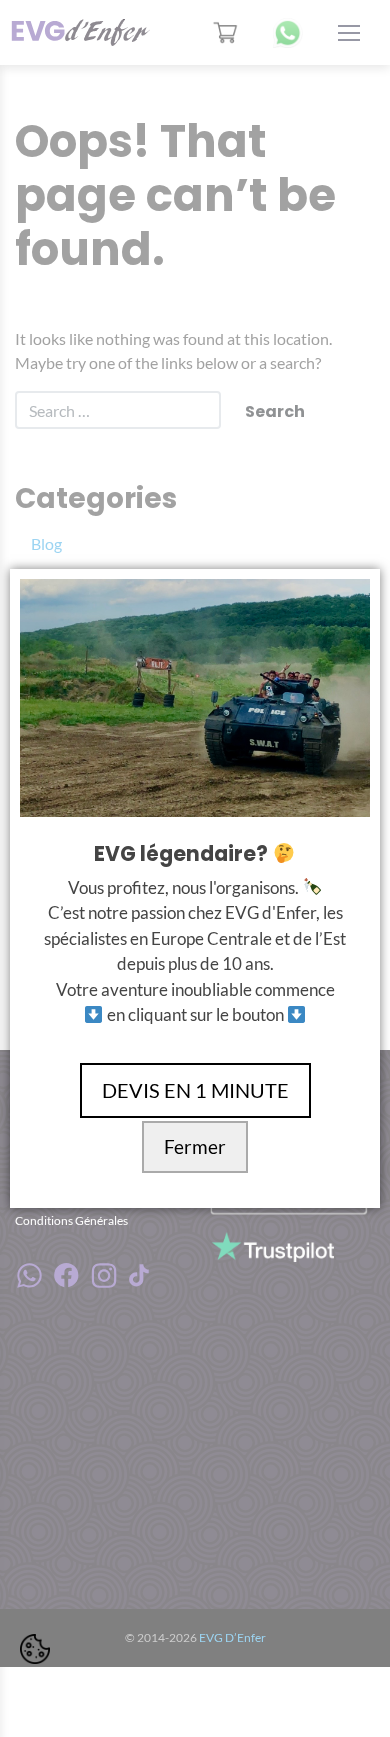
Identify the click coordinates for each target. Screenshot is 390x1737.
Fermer (195, 1147)
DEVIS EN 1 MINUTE (195, 1090)
